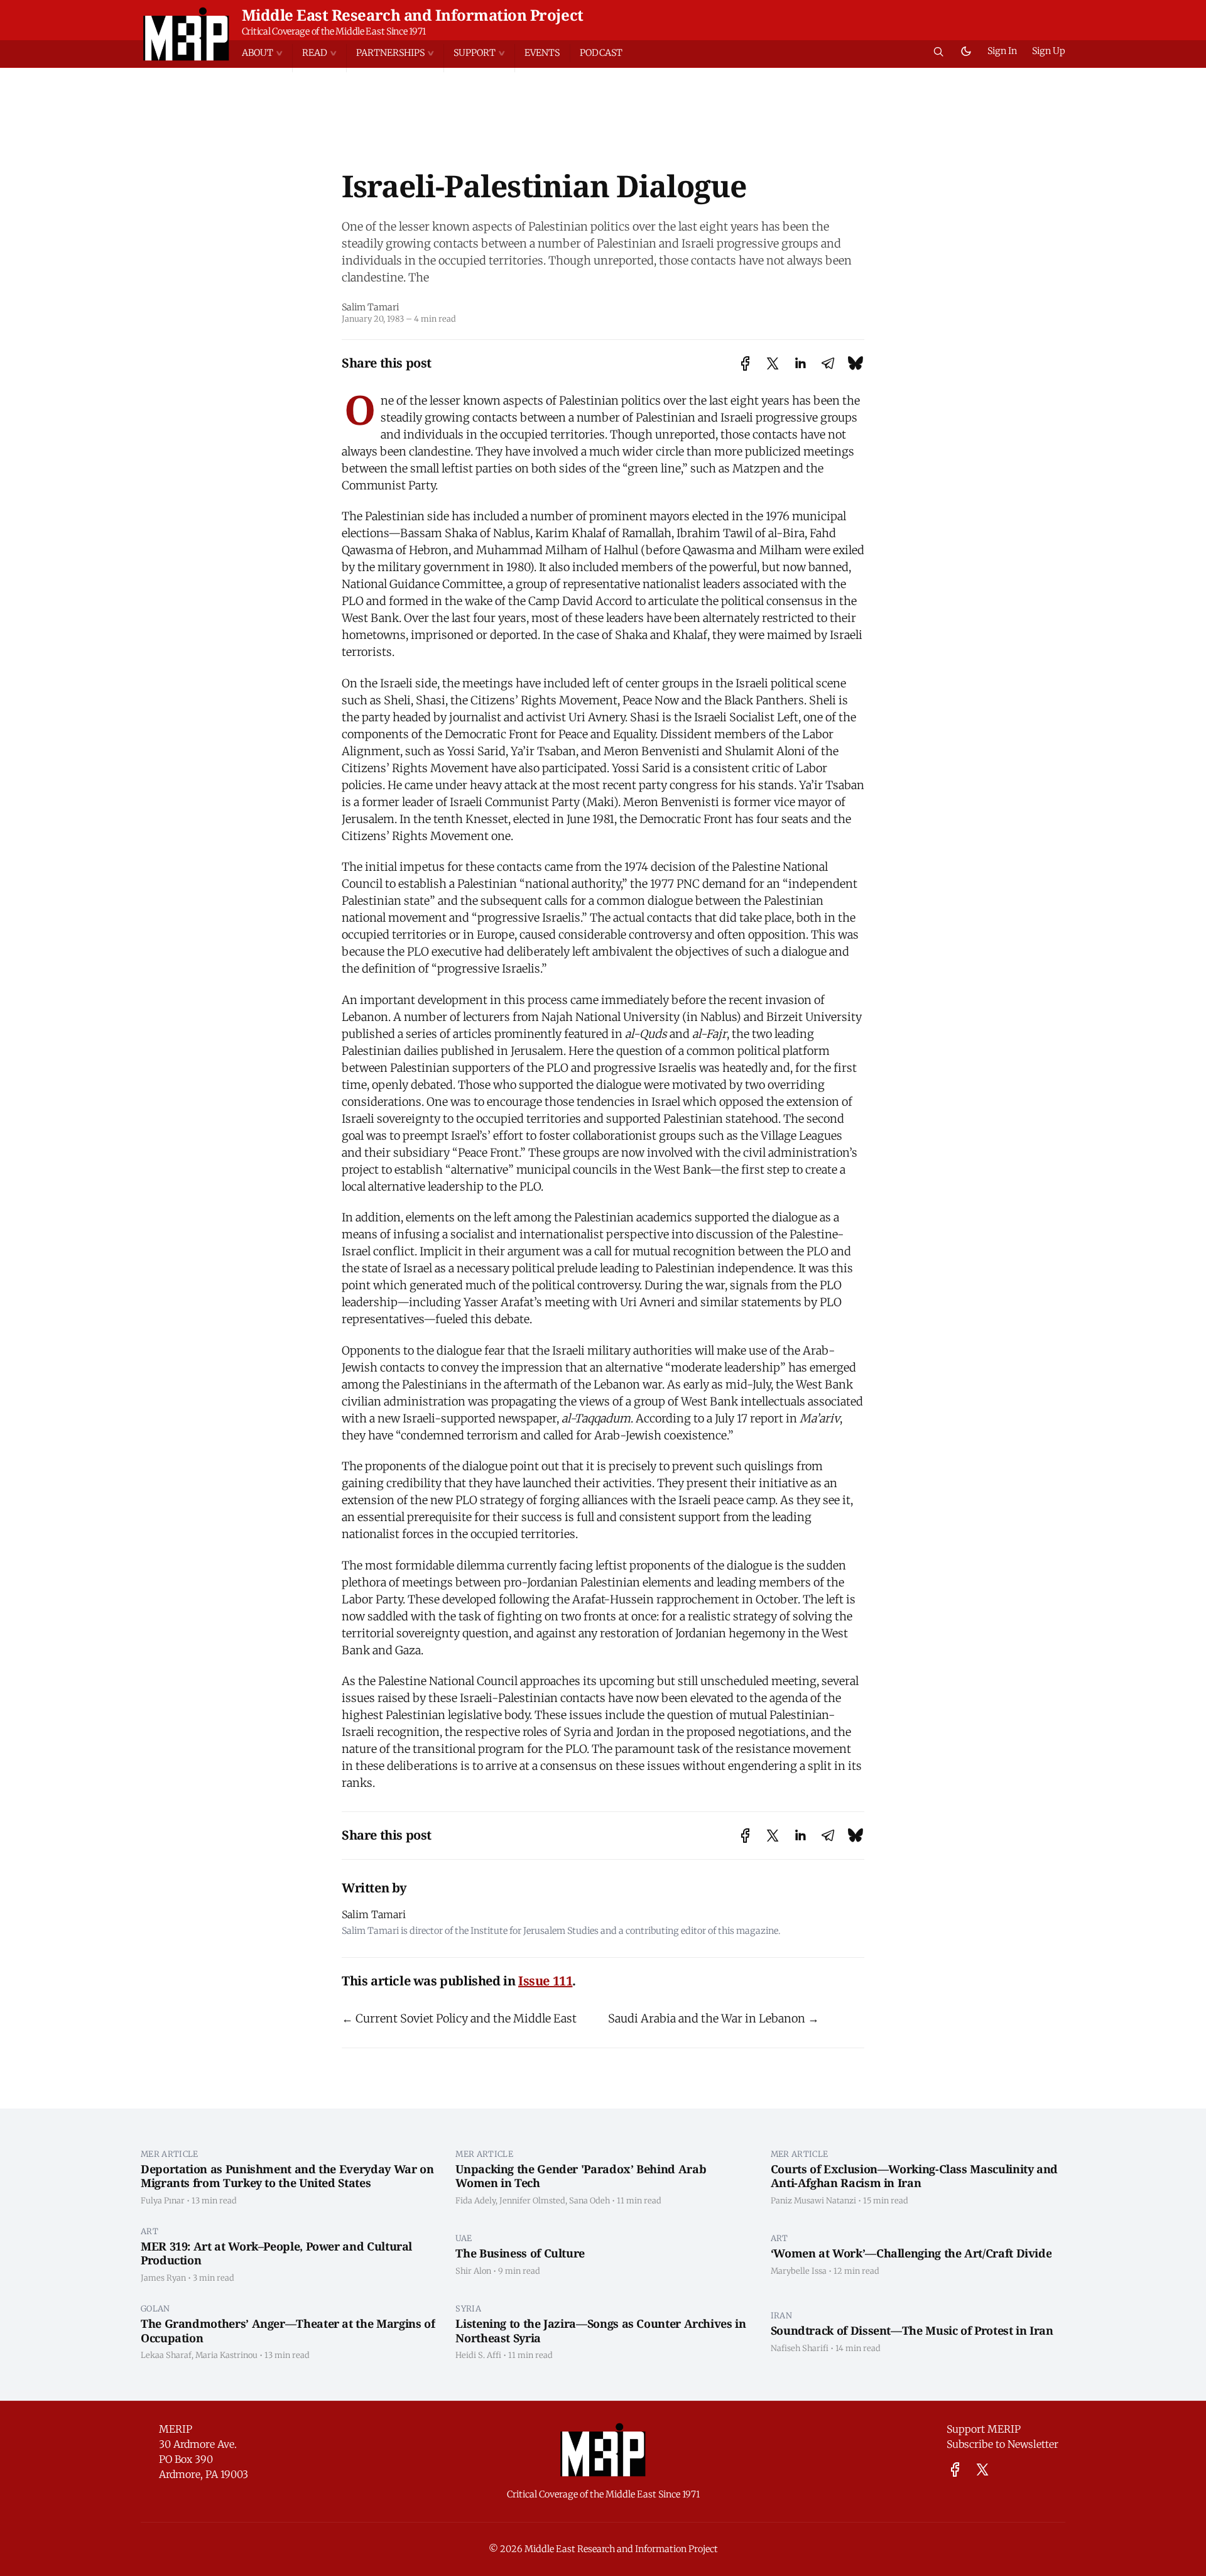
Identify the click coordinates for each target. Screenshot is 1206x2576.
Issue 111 (545, 1981)
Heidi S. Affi (478, 2355)
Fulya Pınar (163, 2200)
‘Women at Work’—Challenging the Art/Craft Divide (911, 2253)
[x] (982, 2470)
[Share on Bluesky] (856, 363)
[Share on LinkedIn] (800, 363)
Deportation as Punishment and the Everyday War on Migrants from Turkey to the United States (287, 2176)
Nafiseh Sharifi (800, 2348)
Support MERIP (984, 2429)
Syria (468, 2308)
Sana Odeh (589, 2200)
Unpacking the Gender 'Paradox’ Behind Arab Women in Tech (581, 2176)
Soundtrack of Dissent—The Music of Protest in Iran (912, 2330)
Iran (781, 2315)
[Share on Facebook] (745, 363)
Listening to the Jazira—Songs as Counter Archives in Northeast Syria (600, 2331)
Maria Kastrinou (226, 2355)
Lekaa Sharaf (166, 2355)
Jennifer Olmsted (532, 2200)
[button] (267, 53)
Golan (155, 2308)
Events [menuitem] (542, 53)
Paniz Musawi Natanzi (813, 2200)
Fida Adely (475, 2200)
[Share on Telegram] (828, 363)
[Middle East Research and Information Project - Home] (186, 34)
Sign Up (1049, 51)
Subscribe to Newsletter (1002, 2444)
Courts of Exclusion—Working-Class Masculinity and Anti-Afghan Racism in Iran (914, 2176)
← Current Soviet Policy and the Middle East (459, 2018)
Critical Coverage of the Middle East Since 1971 (334, 31)
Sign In (1002, 51)
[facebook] (955, 2470)
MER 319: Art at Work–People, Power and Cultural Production (276, 2253)
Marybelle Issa (799, 2271)
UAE (464, 2238)
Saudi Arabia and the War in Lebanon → (714, 2018)
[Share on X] (773, 363)
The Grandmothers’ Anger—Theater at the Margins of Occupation (288, 2331)
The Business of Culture (520, 2253)
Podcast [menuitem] (601, 53)
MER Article (170, 2154)
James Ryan (163, 2278)
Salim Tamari (370, 307)
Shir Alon (473, 2271)
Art (149, 2231)
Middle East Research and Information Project (413, 15)
